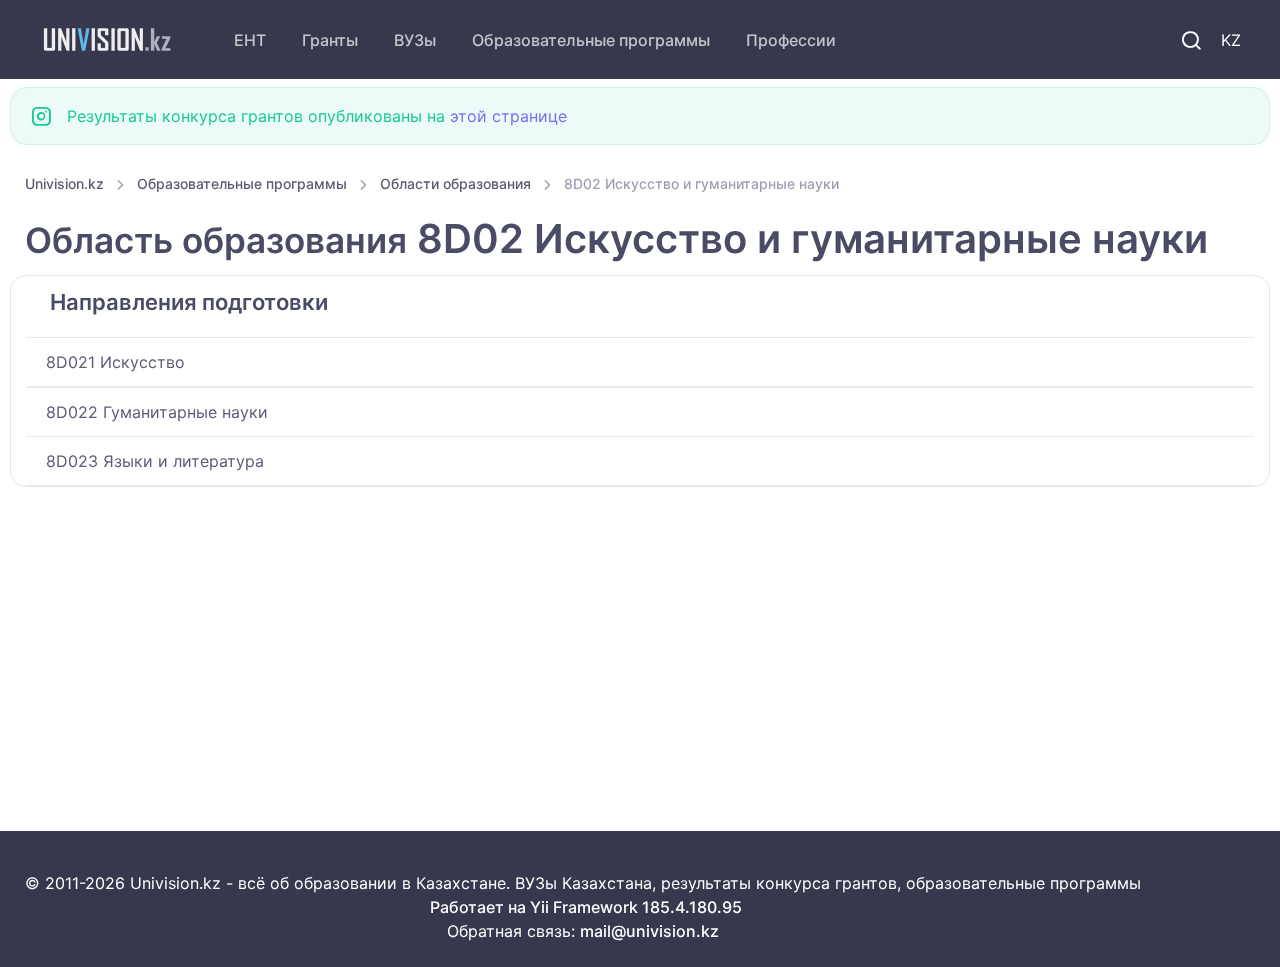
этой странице (508, 116)
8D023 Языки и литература (155, 461)
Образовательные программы (591, 40)
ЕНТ (250, 40)
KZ (1231, 40)
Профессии (791, 40)
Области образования (455, 183)
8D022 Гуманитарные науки (157, 412)
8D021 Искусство (115, 362)
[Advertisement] (625, 635)
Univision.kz (64, 183)
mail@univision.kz (649, 931)
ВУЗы (415, 40)
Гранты (330, 40)
